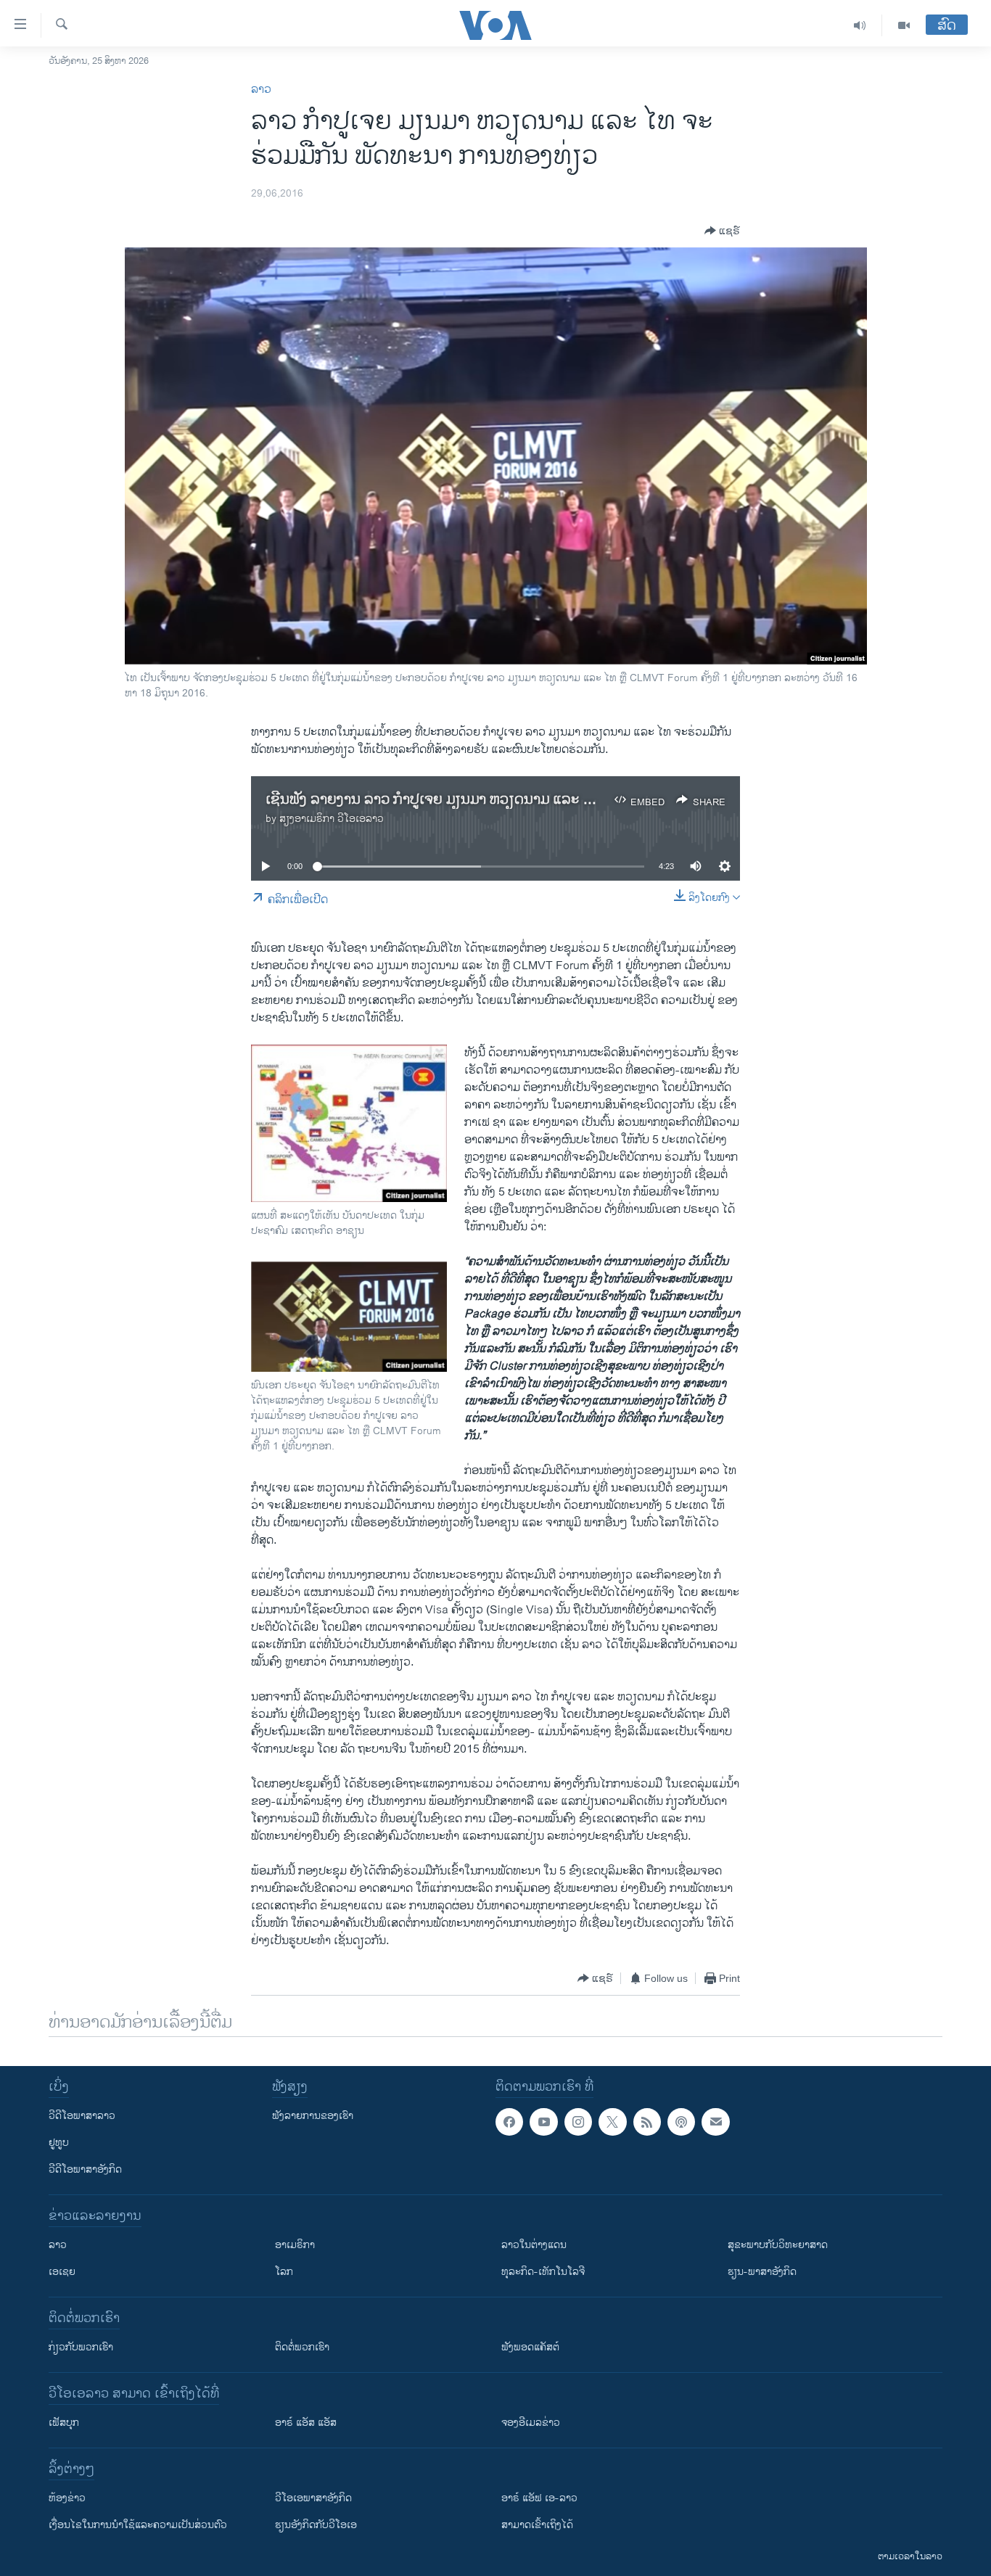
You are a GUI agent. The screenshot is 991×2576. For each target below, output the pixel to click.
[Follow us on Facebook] (509, 2122)
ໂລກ (284, 2272)
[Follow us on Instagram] (578, 2122)
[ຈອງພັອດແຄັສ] (715, 2122)
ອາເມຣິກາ (295, 2245)
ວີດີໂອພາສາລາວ (82, 2116)
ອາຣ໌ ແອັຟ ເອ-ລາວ (539, 2498)
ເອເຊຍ (62, 2272)
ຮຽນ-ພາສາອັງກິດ (762, 2272)
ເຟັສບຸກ (64, 2423)
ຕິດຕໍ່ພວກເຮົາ (302, 2347)
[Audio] (860, 25)
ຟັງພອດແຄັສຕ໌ (530, 2347)
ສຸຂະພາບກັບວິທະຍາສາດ (778, 2245)
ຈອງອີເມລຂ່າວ (531, 2423)
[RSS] (647, 2122)
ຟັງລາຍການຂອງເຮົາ (313, 2116)
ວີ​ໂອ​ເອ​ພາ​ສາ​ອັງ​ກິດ (313, 2498)
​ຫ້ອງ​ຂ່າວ (67, 2498)
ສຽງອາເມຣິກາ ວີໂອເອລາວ (332, 819)
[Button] (722, 231)
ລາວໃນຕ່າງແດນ (534, 2245)
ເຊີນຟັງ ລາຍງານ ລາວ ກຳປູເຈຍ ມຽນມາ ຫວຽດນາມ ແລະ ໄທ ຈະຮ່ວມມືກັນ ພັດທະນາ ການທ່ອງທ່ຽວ (540, 800)
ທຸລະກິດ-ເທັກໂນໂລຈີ (543, 2272)
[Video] (904, 25)
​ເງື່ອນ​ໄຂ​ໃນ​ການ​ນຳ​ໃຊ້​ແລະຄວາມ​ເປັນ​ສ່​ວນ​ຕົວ (138, 2525)
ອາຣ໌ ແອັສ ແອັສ (306, 2423)
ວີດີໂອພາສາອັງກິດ (85, 2169)
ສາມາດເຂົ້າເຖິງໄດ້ (537, 2525)
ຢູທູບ (59, 2143)
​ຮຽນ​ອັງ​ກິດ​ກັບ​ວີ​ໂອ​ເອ (316, 2525)
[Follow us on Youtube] (543, 2122)
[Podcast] (681, 2122)
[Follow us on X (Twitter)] (612, 2122)
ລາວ (261, 90)
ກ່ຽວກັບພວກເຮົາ (81, 2347)
